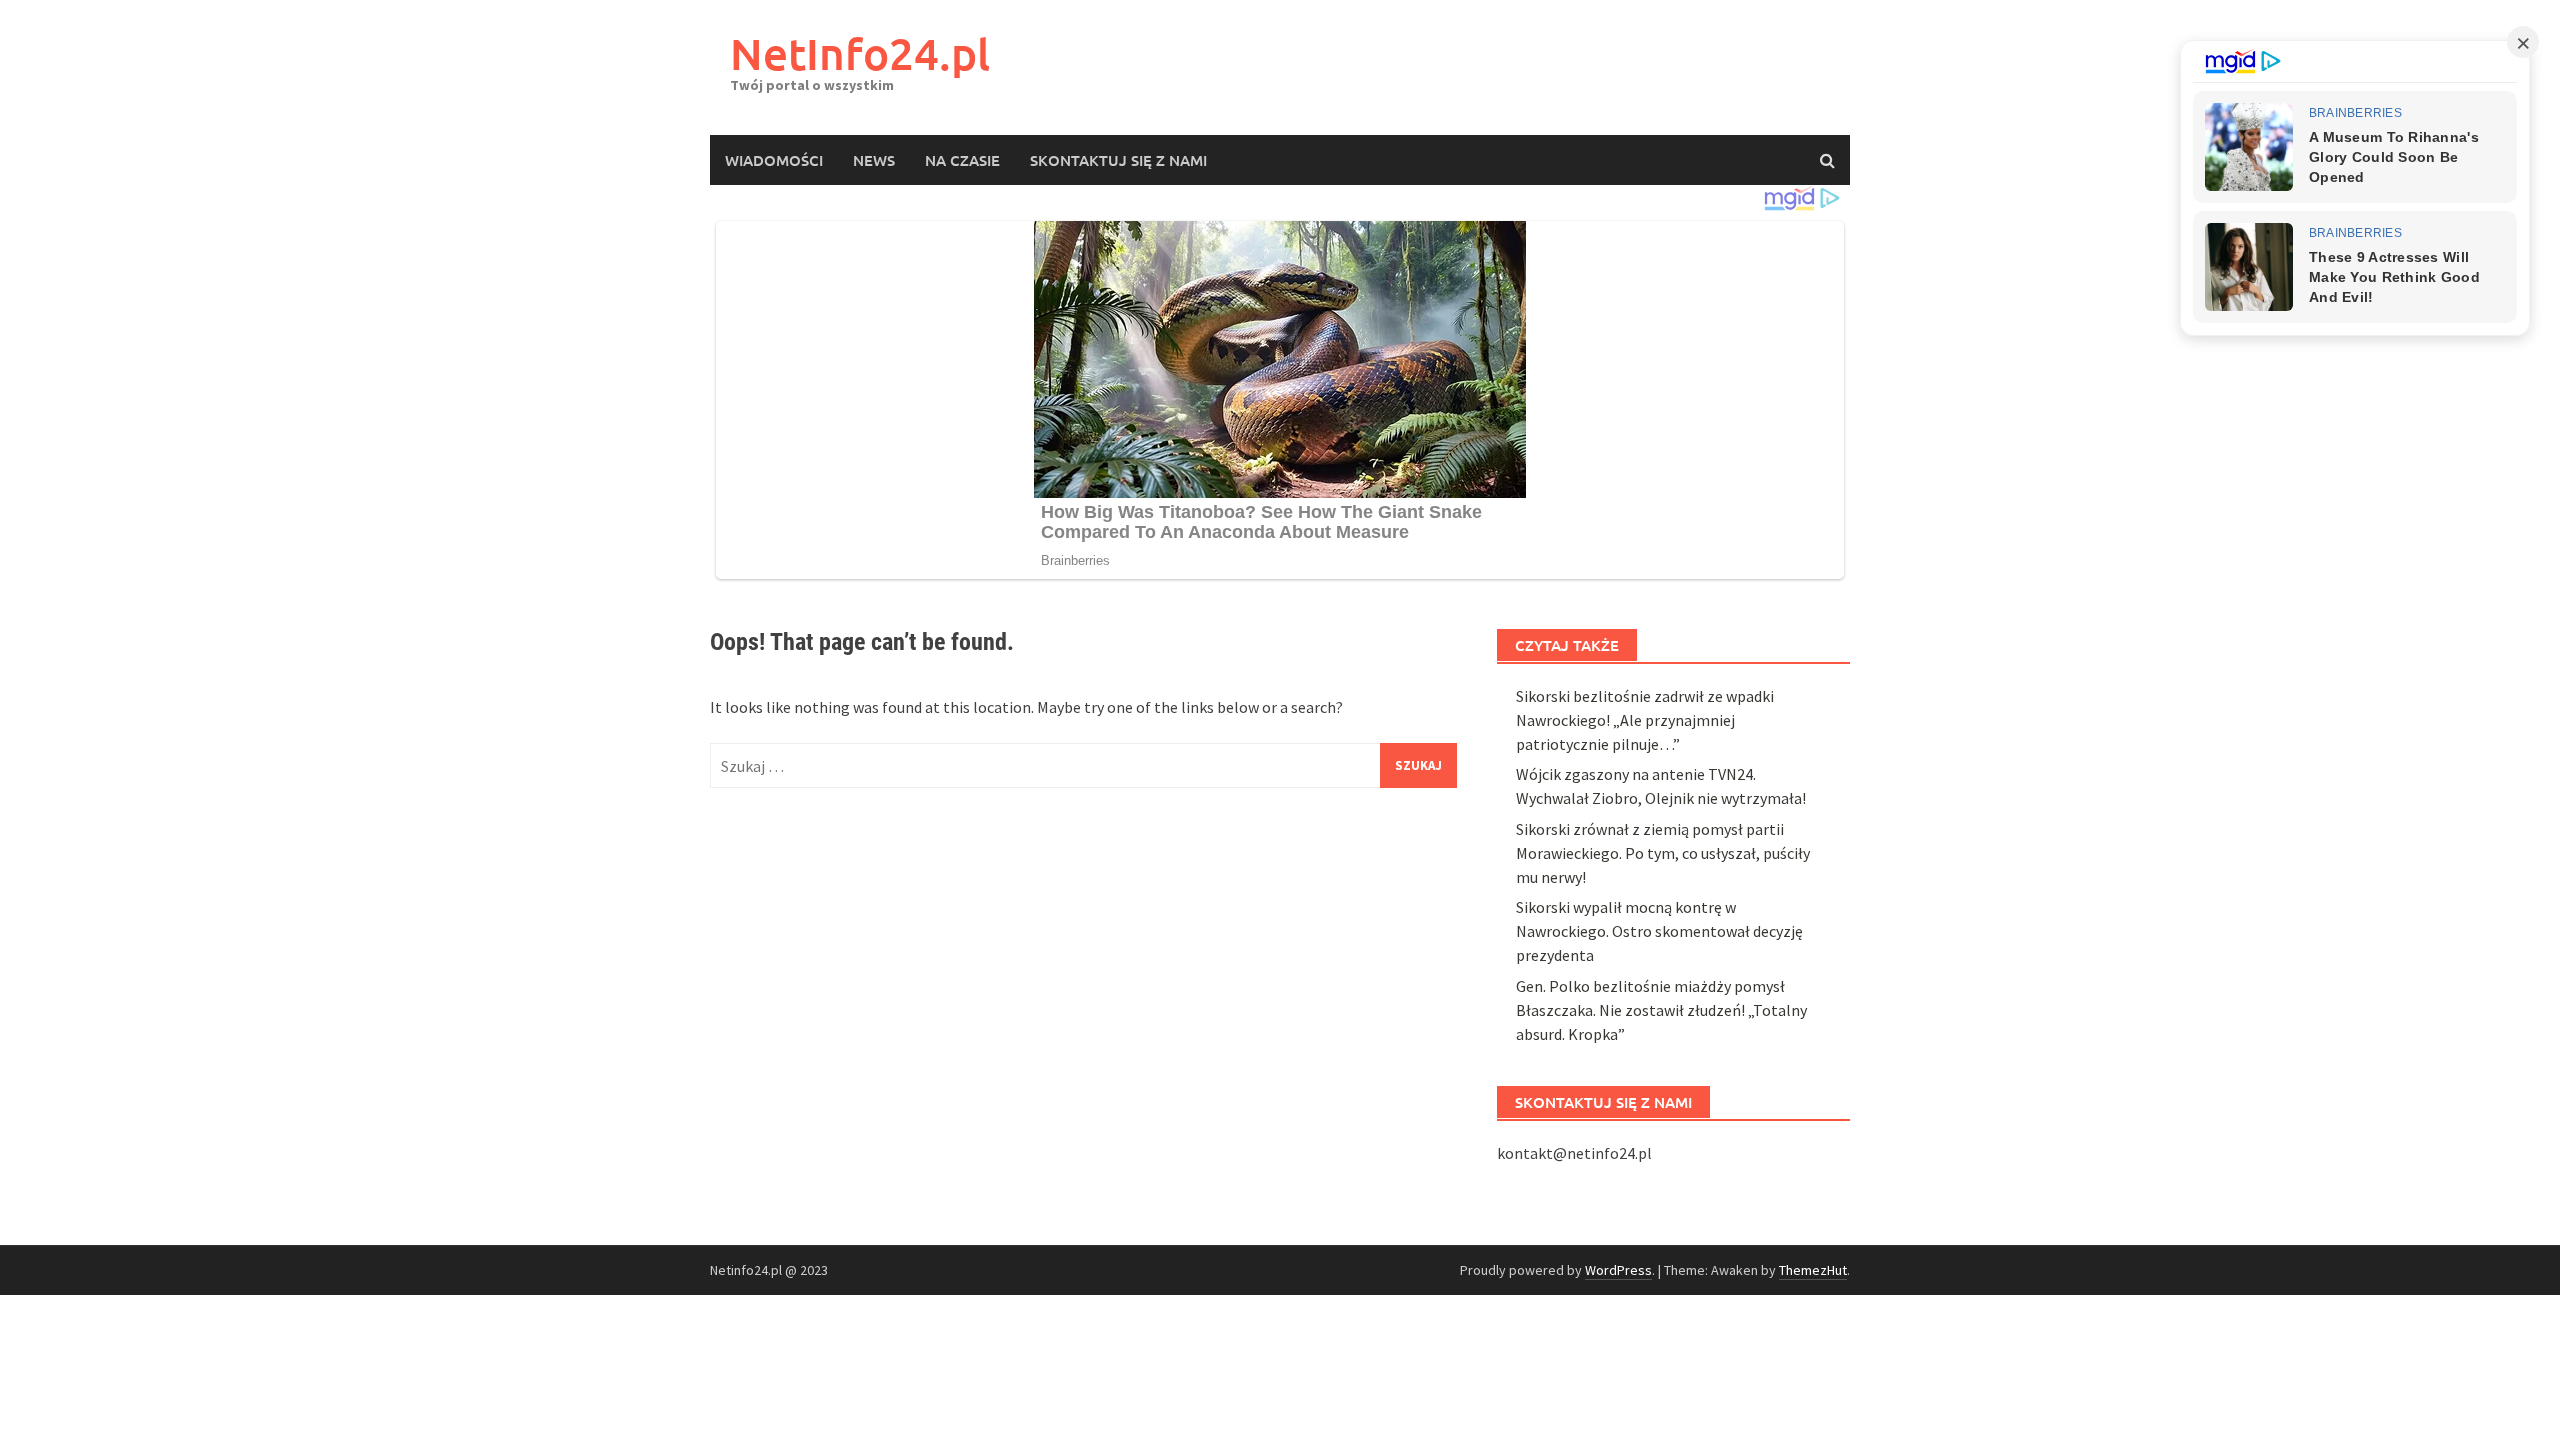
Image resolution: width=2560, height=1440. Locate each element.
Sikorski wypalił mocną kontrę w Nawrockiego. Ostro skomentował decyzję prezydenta (1659, 931)
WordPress (1618, 1270)
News (874, 160)
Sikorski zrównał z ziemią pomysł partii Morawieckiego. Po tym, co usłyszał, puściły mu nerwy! (1663, 853)
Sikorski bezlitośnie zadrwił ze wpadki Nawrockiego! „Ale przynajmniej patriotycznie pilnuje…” (1645, 720)
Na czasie (962, 160)
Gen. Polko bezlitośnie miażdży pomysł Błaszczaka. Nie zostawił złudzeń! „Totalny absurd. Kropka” (1661, 1010)
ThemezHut (1813, 1270)
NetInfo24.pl (860, 53)
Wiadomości (774, 160)
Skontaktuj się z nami (1118, 160)
